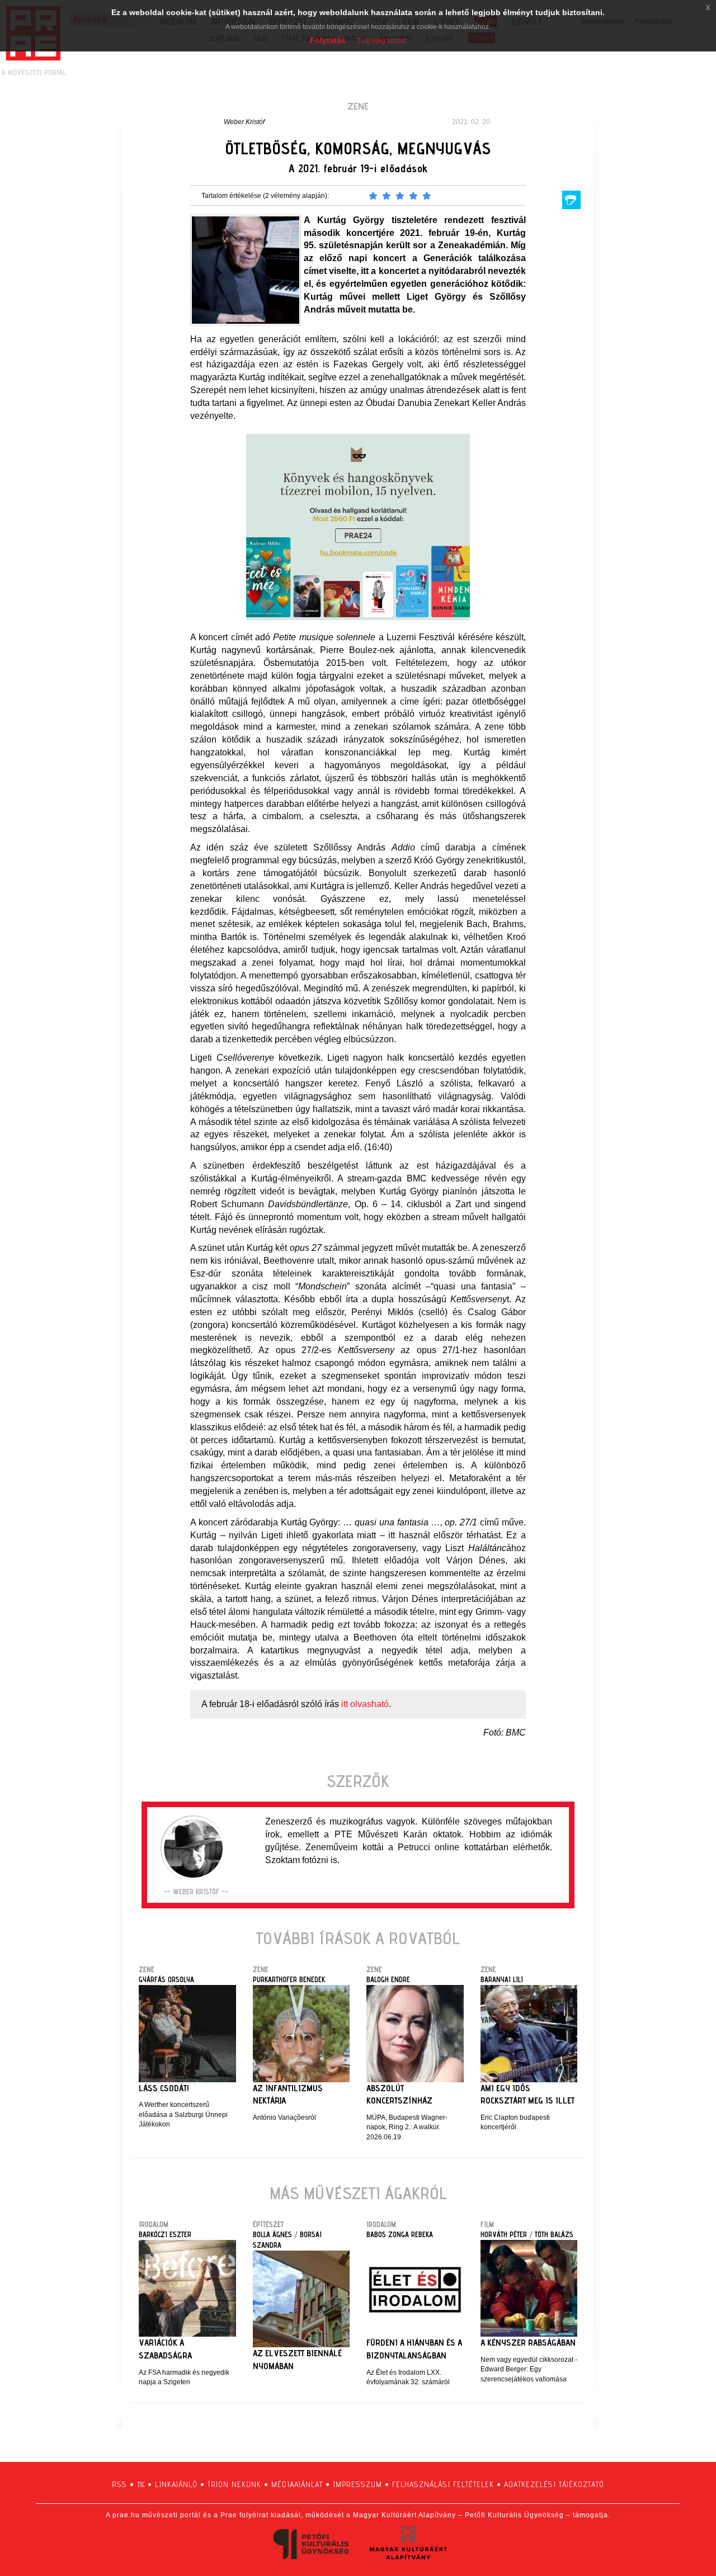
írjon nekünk (234, 2484)
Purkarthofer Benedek (289, 1979)
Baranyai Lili (502, 1979)
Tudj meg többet (381, 41)
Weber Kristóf (244, 122)
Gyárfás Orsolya (166, 1979)
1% (141, 2484)
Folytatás (328, 40)
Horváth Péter (504, 2234)
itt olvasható (365, 1704)
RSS (119, 2484)
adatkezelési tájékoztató (554, 2484)
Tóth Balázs (554, 2234)
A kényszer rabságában (528, 2343)
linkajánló (176, 2484)
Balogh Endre (388, 1979)
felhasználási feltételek (443, 2484)
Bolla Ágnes (272, 2234)
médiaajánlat (297, 2484)
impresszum (357, 2484)
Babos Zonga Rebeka (400, 2234)
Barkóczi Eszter (165, 2234)
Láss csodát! (164, 2088)
